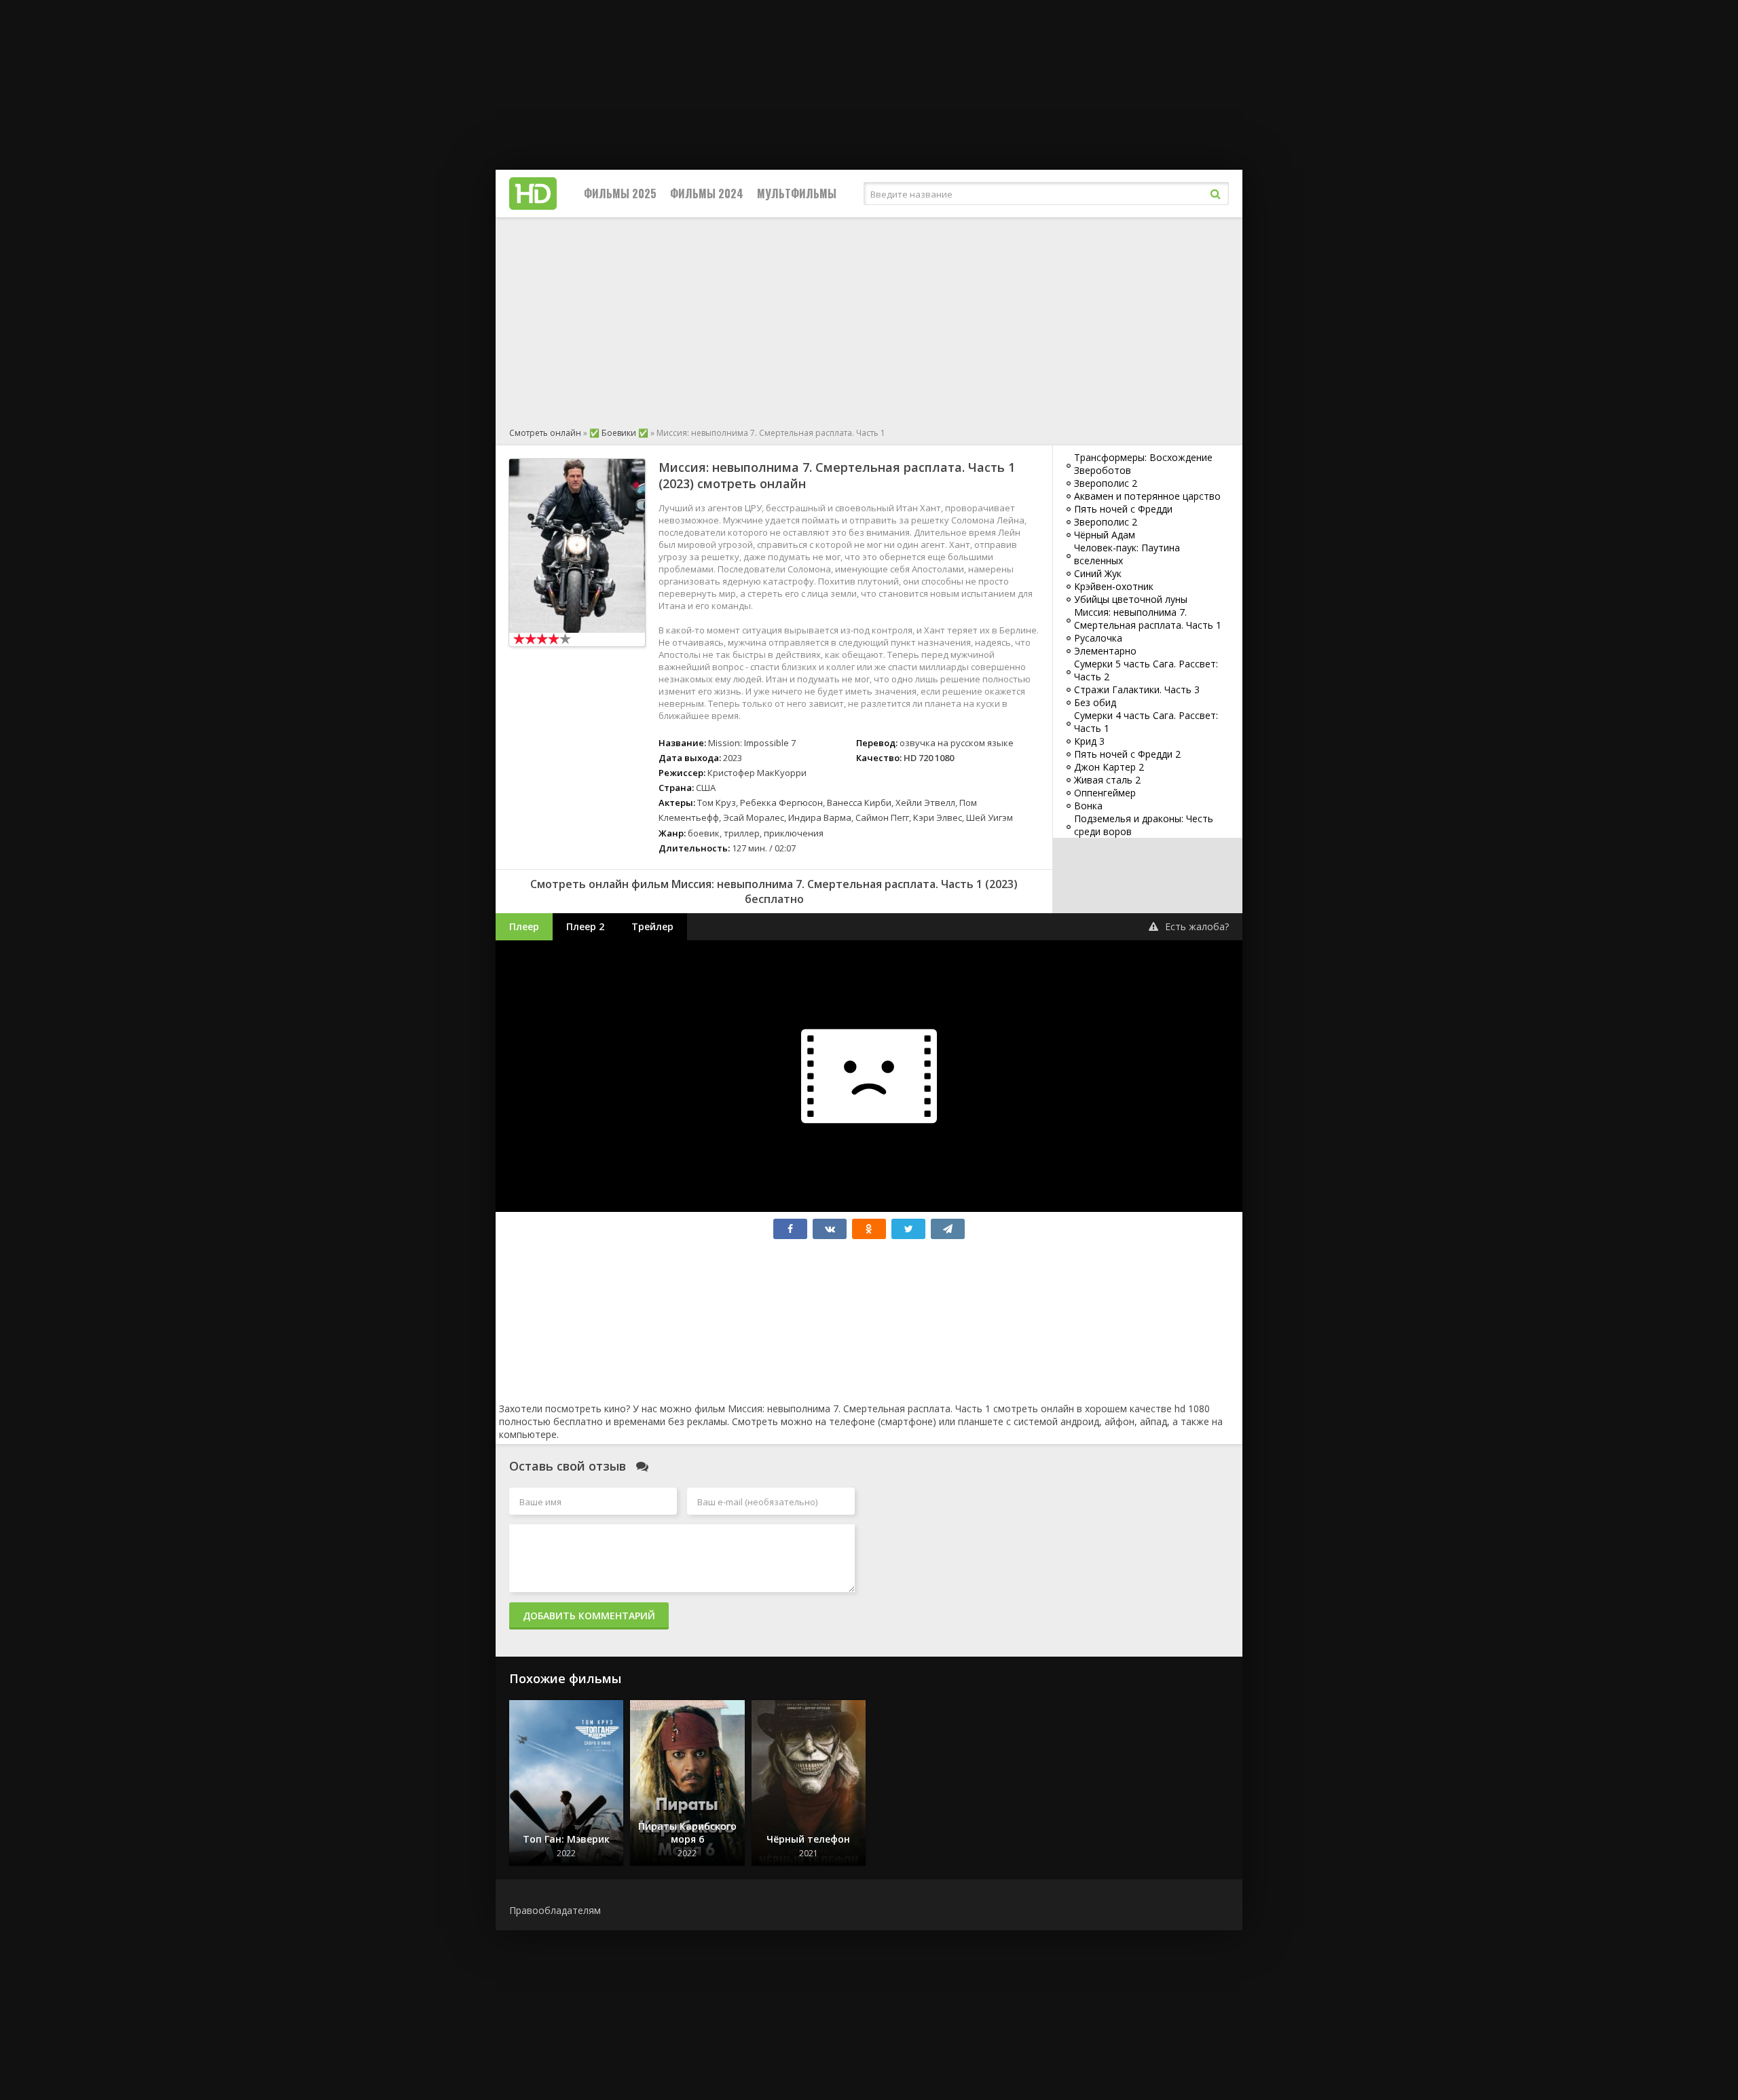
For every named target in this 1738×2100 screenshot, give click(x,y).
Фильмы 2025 (620, 194)
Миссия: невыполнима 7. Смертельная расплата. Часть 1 (1148, 619)
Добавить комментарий (589, 1616)
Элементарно (1105, 651)
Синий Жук (1098, 573)
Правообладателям (555, 1910)
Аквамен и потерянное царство (1147, 496)
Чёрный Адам (1105, 535)
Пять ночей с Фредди (1123, 509)
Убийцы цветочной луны (1131, 599)
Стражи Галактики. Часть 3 (1137, 689)
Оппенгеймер (1105, 793)
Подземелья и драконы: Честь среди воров (1144, 825)
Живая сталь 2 (1107, 780)
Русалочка (1098, 638)
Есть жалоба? (1197, 926)
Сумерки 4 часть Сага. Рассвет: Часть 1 (1146, 722)
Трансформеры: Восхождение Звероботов (1143, 464)
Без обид (1095, 702)
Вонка (1088, 806)
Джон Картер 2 (1109, 767)
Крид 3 (1089, 741)
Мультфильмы (797, 194)
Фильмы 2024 (707, 194)
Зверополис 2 (1106, 483)
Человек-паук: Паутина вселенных (1127, 554)
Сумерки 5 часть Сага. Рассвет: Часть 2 (1146, 670)
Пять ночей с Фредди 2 (1127, 754)
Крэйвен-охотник (1114, 586)
